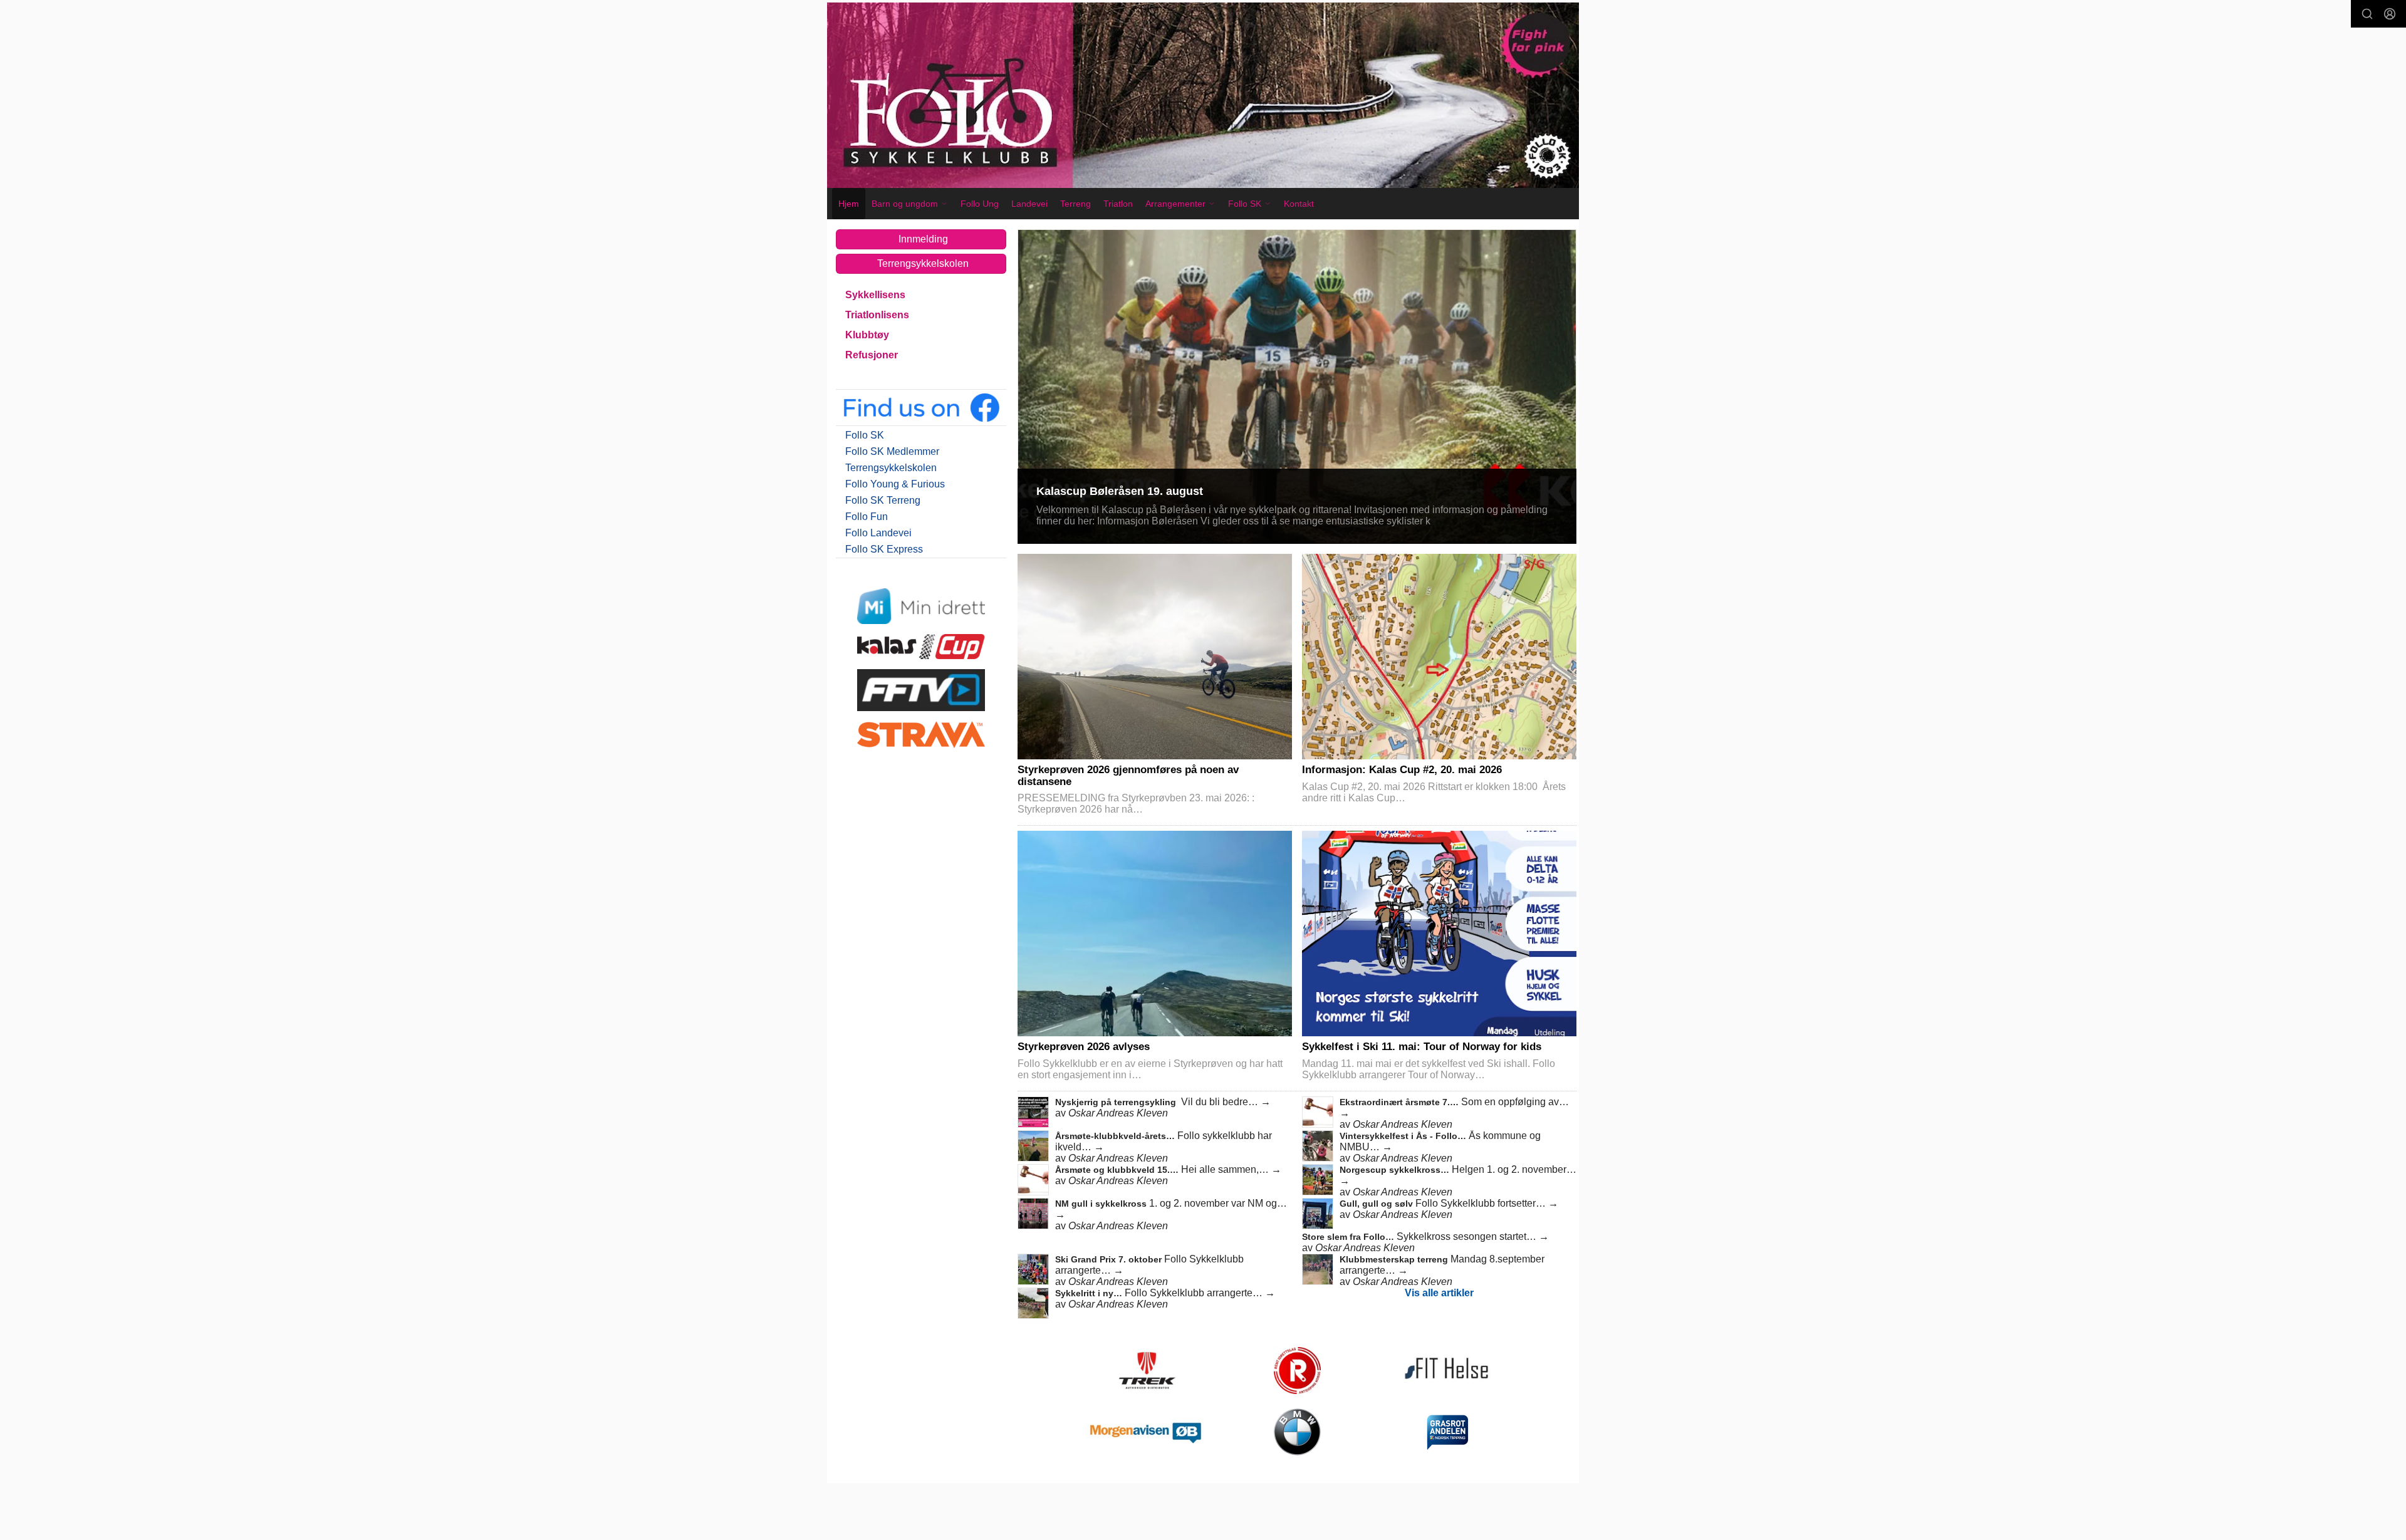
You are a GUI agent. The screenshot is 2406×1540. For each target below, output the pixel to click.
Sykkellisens (875, 295)
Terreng (1075, 204)
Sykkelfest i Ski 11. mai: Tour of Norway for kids (1422, 1047)
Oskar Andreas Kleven (1118, 1113)
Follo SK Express (884, 549)
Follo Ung (980, 204)
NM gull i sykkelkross (1102, 1204)
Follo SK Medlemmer (892, 451)
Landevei (1029, 204)
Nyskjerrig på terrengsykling (1117, 1102)
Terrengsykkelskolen (923, 263)
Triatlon (1118, 204)
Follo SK (865, 435)
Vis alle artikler (1439, 1293)
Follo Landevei (878, 533)
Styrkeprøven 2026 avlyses (1084, 1047)
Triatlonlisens (877, 315)
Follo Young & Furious (895, 484)
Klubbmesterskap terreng (1395, 1259)
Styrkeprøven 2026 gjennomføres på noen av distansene (1128, 776)
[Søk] (2367, 14)
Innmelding (923, 239)
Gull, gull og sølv (1377, 1204)
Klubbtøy (867, 335)
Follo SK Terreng (883, 500)
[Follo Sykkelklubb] (1203, 95)
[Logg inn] (2390, 14)
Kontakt (1299, 204)
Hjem (849, 204)
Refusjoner (872, 355)
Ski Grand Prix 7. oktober (1110, 1259)
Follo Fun (867, 517)
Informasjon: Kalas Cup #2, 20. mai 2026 (1402, 770)
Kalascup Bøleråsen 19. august (1120, 491)
